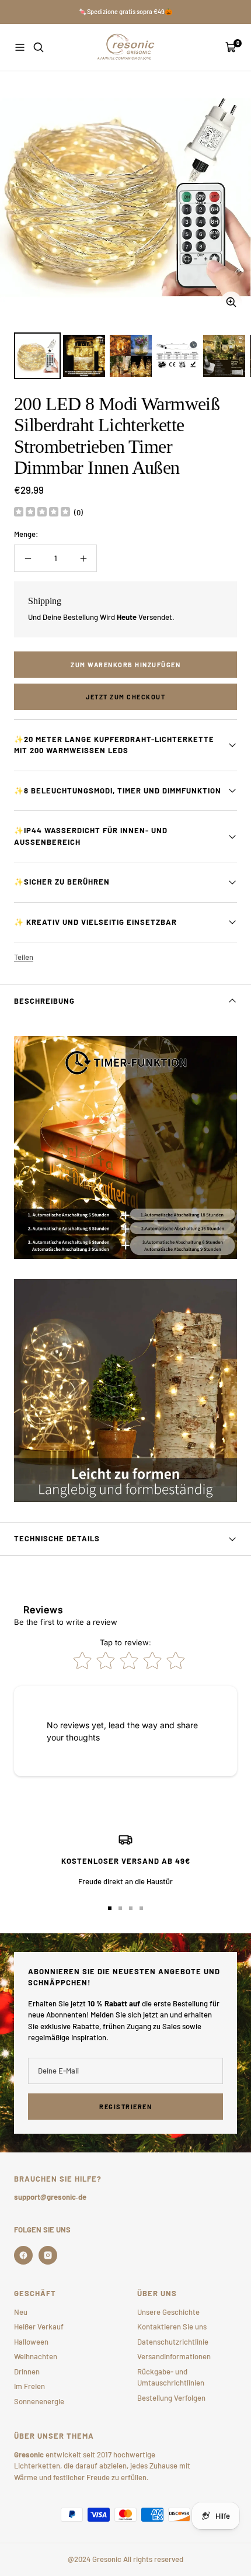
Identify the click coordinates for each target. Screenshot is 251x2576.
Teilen (24, 957)
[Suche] (39, 47)
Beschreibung (44, 1001)
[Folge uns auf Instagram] (48, 2255)
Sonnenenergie (39, 2401)
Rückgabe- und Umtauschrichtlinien (171, 2377)
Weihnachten (36, 2356)
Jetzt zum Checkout (125, 697)
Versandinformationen (174, 2356)
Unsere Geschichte (168, 2312)
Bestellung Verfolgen (171, 2398)
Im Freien (29, 2386)
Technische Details (57, 1538)
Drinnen (27, 2372)
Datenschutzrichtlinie (173, 2342)
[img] (42, 513)
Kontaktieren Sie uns (172, 2327)
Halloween (31, 2342)
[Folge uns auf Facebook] (23, 2255)
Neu (21, 2312)
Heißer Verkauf (39, 2327)
